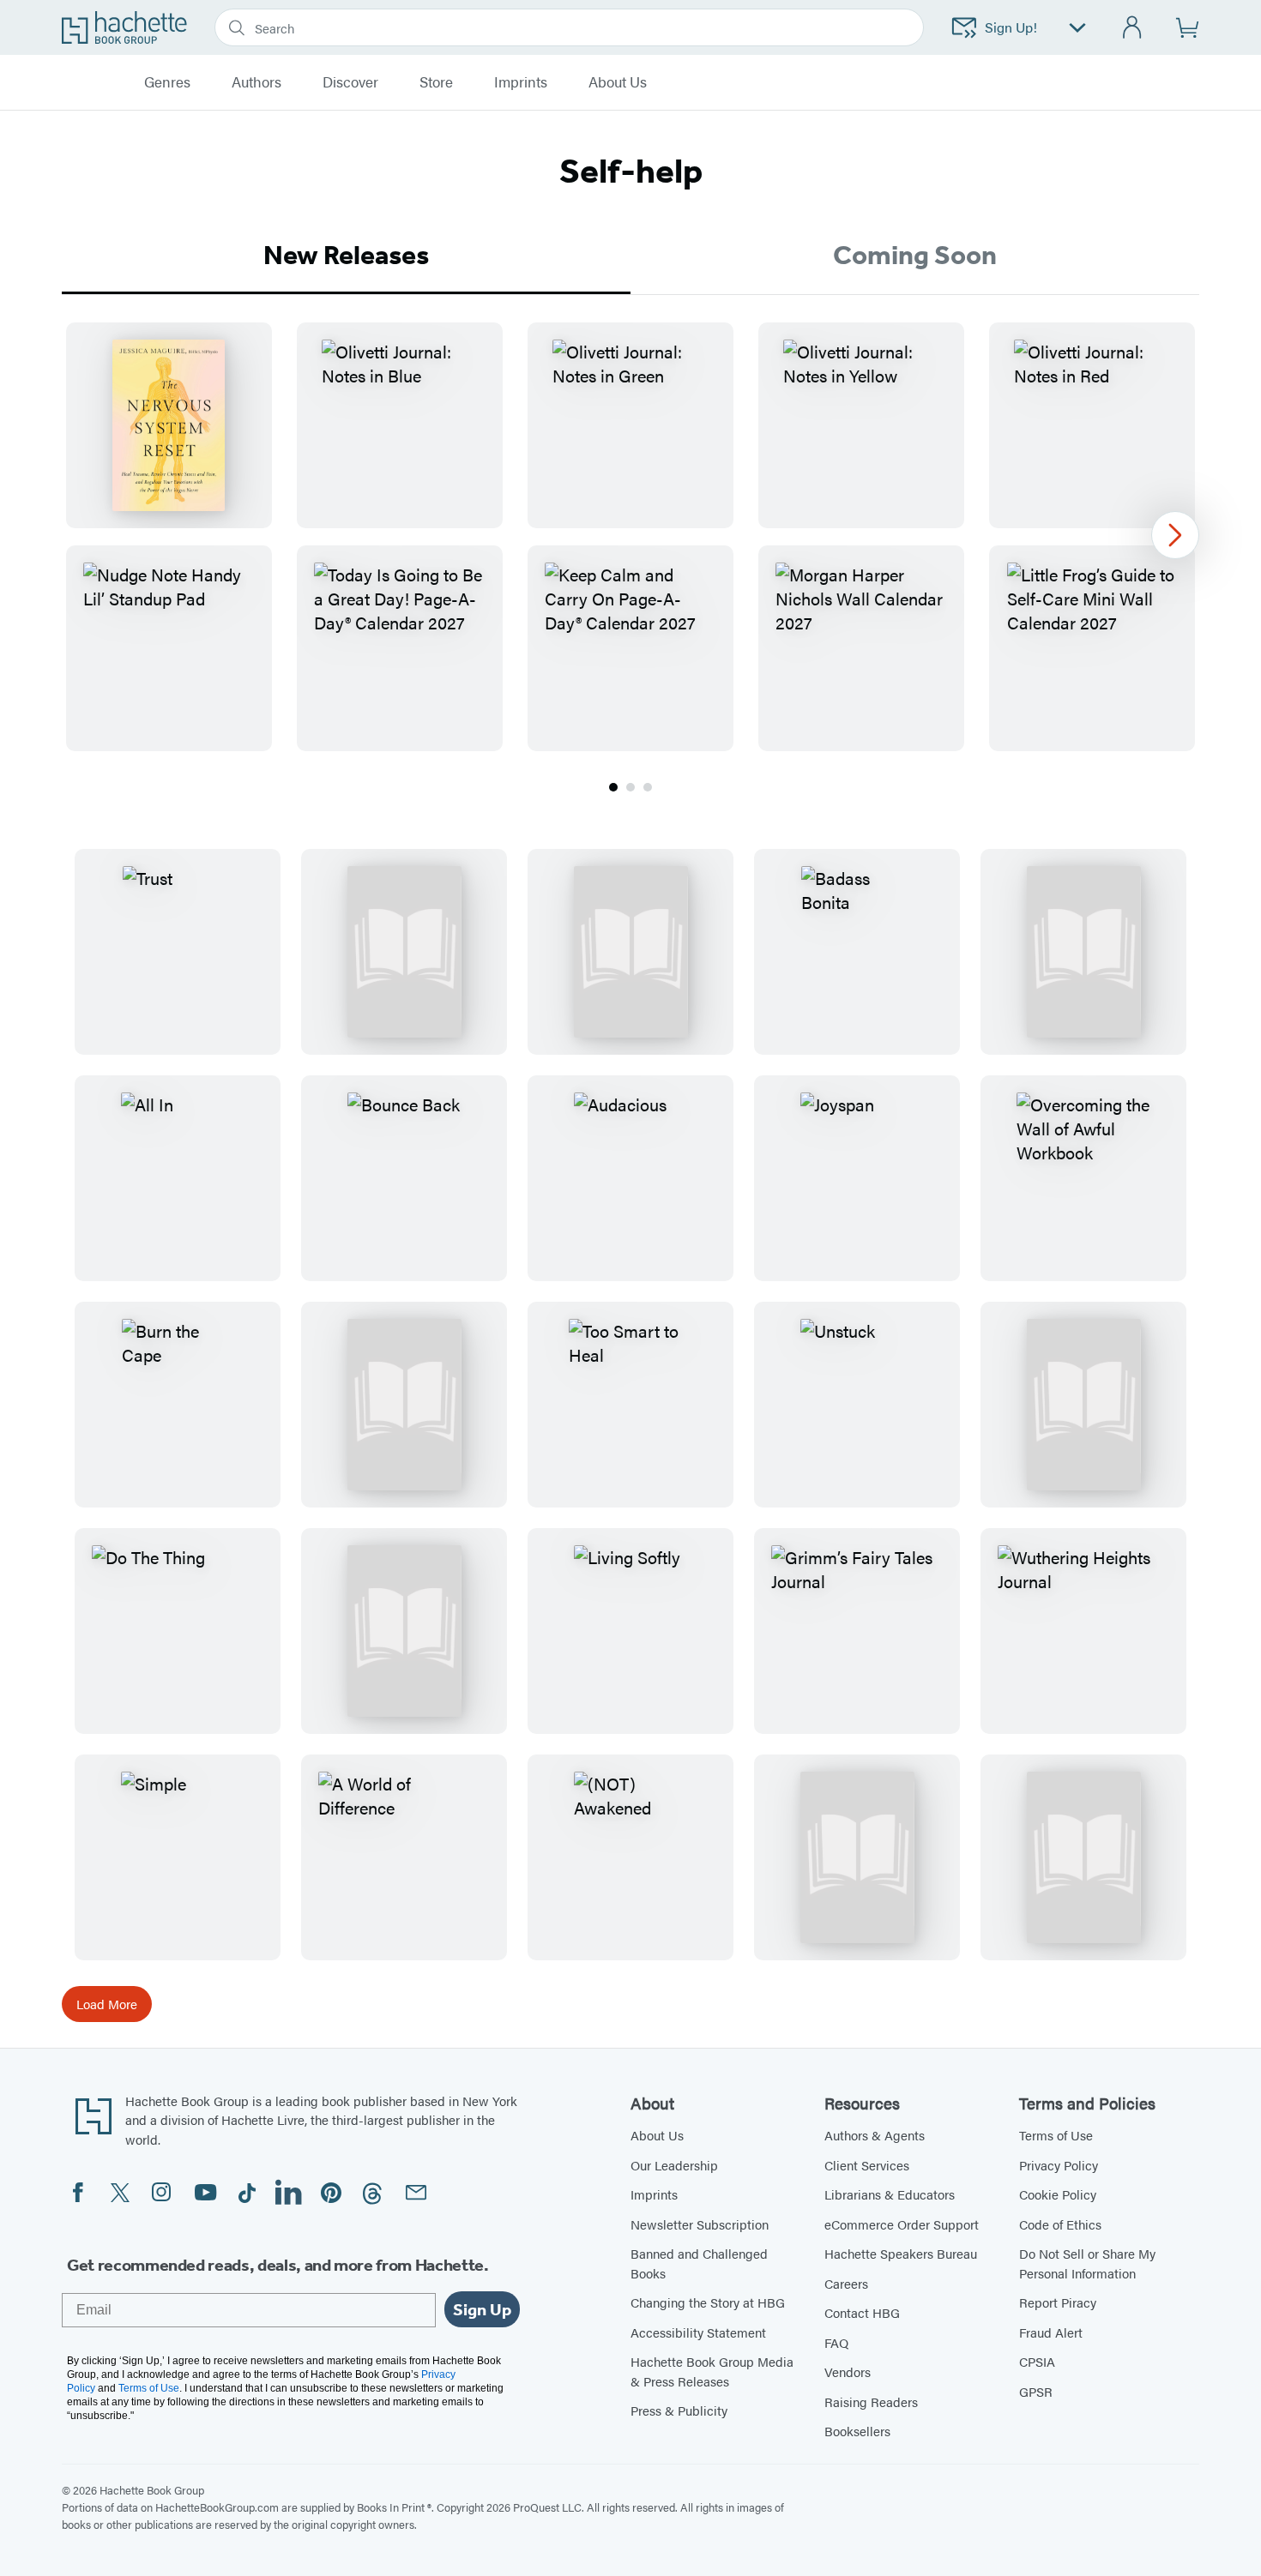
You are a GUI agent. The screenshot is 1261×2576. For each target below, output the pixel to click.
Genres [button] (167, 82)
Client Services (867, 2165)
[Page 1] (613, 787)
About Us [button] (618, 82)
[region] (630, 537)
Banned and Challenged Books (699, 2263)
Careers (846, 2283)
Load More (107, 2004)
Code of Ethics (1060, 2224)
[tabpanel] (630, 559)
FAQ (836, 2342)
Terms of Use (1056, 2135)
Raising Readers (871, 2401)
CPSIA (1037, 2361)
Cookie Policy (1058, 2194)
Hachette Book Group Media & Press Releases (712, 2371)
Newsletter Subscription (700, 2224)
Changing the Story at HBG (708, 2302)
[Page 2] (630, 787)
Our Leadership (674, 2165)
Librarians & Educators (890, 2194)
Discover (350, 82)
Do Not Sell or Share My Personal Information (1087, 2263)
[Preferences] (1077, 28)
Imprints (521, 82)
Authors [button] (256, 82)
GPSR (1036, 2391)
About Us (657, 2135)
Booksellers (857, 2431)
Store (436, 82)
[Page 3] (648, 787)
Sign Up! (1011, 27)
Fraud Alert (1051, 2332)
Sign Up (482, 2309)
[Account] (1133, 28)
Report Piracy (1058, 2302)
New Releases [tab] (346, 255)
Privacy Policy (1059, 2165)
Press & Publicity (679, 2410)
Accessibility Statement (698, 2332)
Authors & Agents (875, 2135)
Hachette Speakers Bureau (901, 2253)
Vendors (848, 2371)
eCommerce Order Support (902, 2224)
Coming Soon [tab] (915, 255)
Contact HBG (862, 2312)
